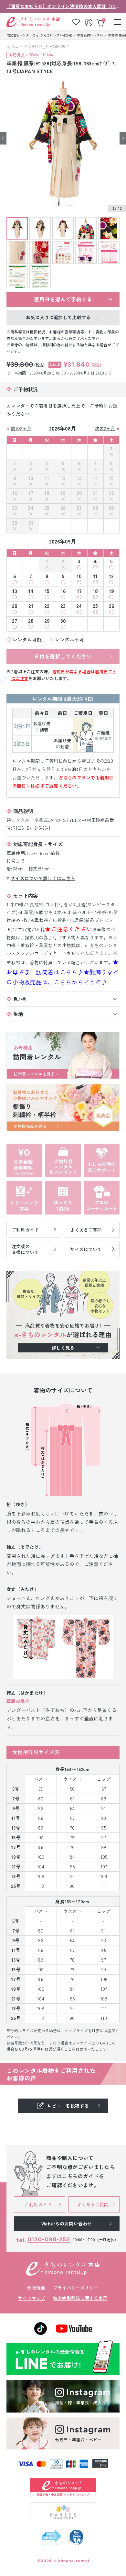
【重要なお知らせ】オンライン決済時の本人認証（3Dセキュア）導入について (63, 6)
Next (123, 138)
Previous (3, 138)
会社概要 (36, 2288)
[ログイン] (89, 22)
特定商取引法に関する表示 (80, 2298)
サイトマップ (32, 2298)
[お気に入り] (76, 22)
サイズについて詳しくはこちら (43, 878)
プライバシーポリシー (76, 2288)
